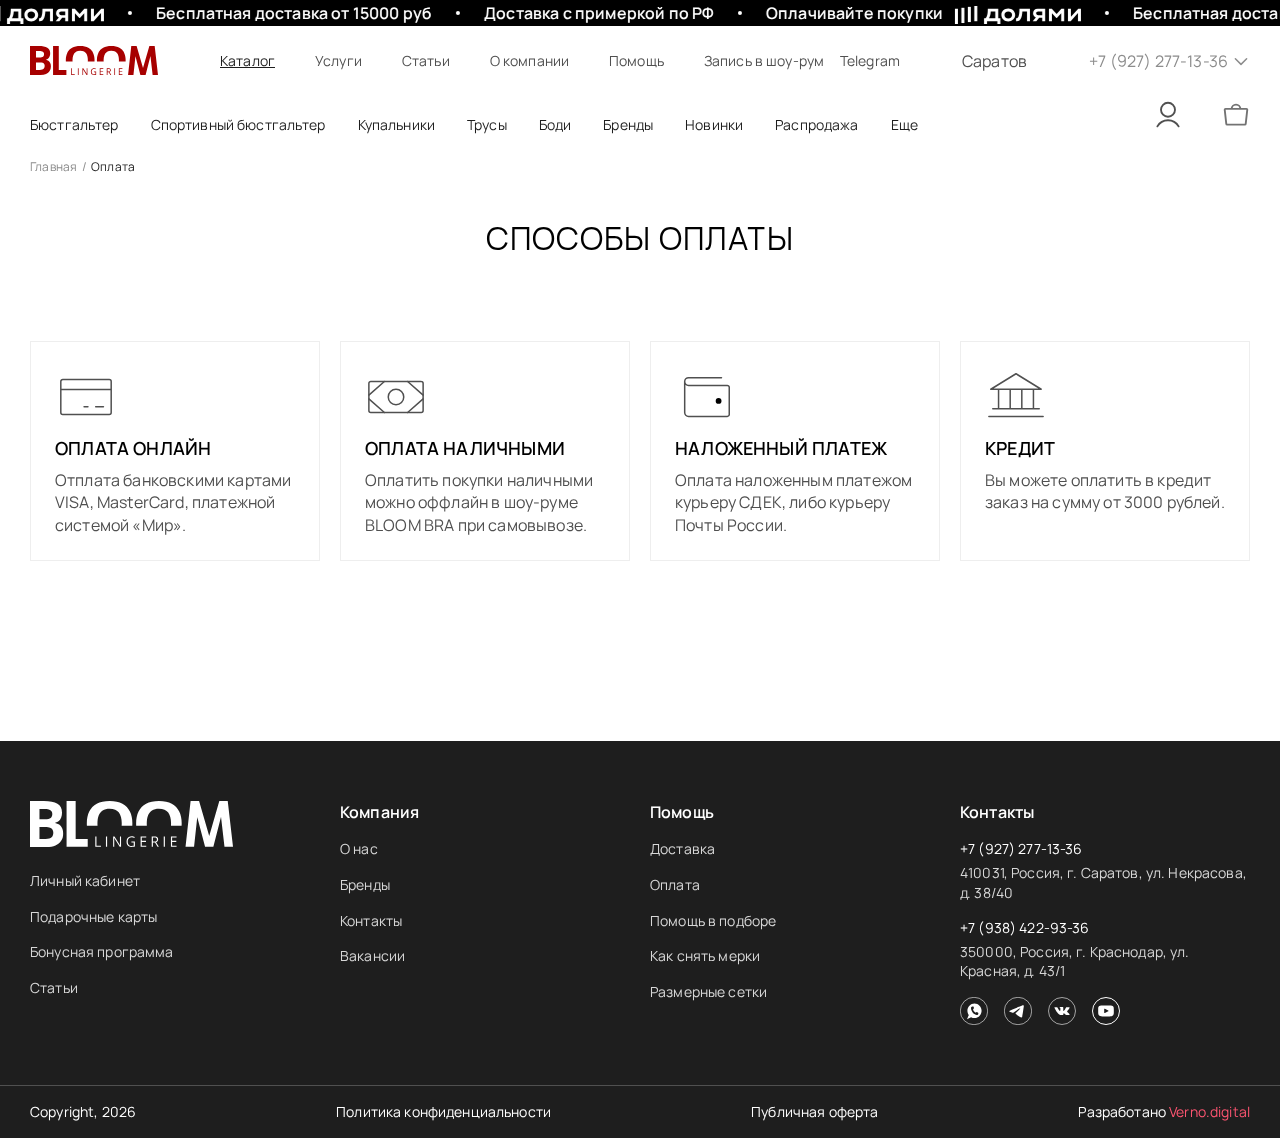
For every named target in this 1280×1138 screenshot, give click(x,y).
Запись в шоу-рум (764, 60)
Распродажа (816, 124)
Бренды (365, 884)
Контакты (371, 920)
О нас (359, 848)
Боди (555, 124)
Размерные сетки (708, 991)
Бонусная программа (102, 951)
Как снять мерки (705, 955)
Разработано (1164, 1111)
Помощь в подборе (713, 920)
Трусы (487, 124)
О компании (529, 60)
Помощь (636, 60)
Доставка (682, 848)
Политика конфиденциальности (443, 1111)
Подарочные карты (93, 916)
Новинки (714, 124)
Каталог (247, 60)
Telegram (870, 60)
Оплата (675, 884)
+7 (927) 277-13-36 (1021, 848)
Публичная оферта (814, 1111)
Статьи (426, 60)
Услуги (338, 60)
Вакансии (372, 955)
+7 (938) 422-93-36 (1025, 927)
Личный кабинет (85, 880)
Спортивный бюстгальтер (238, 124)
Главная (54, 166)
